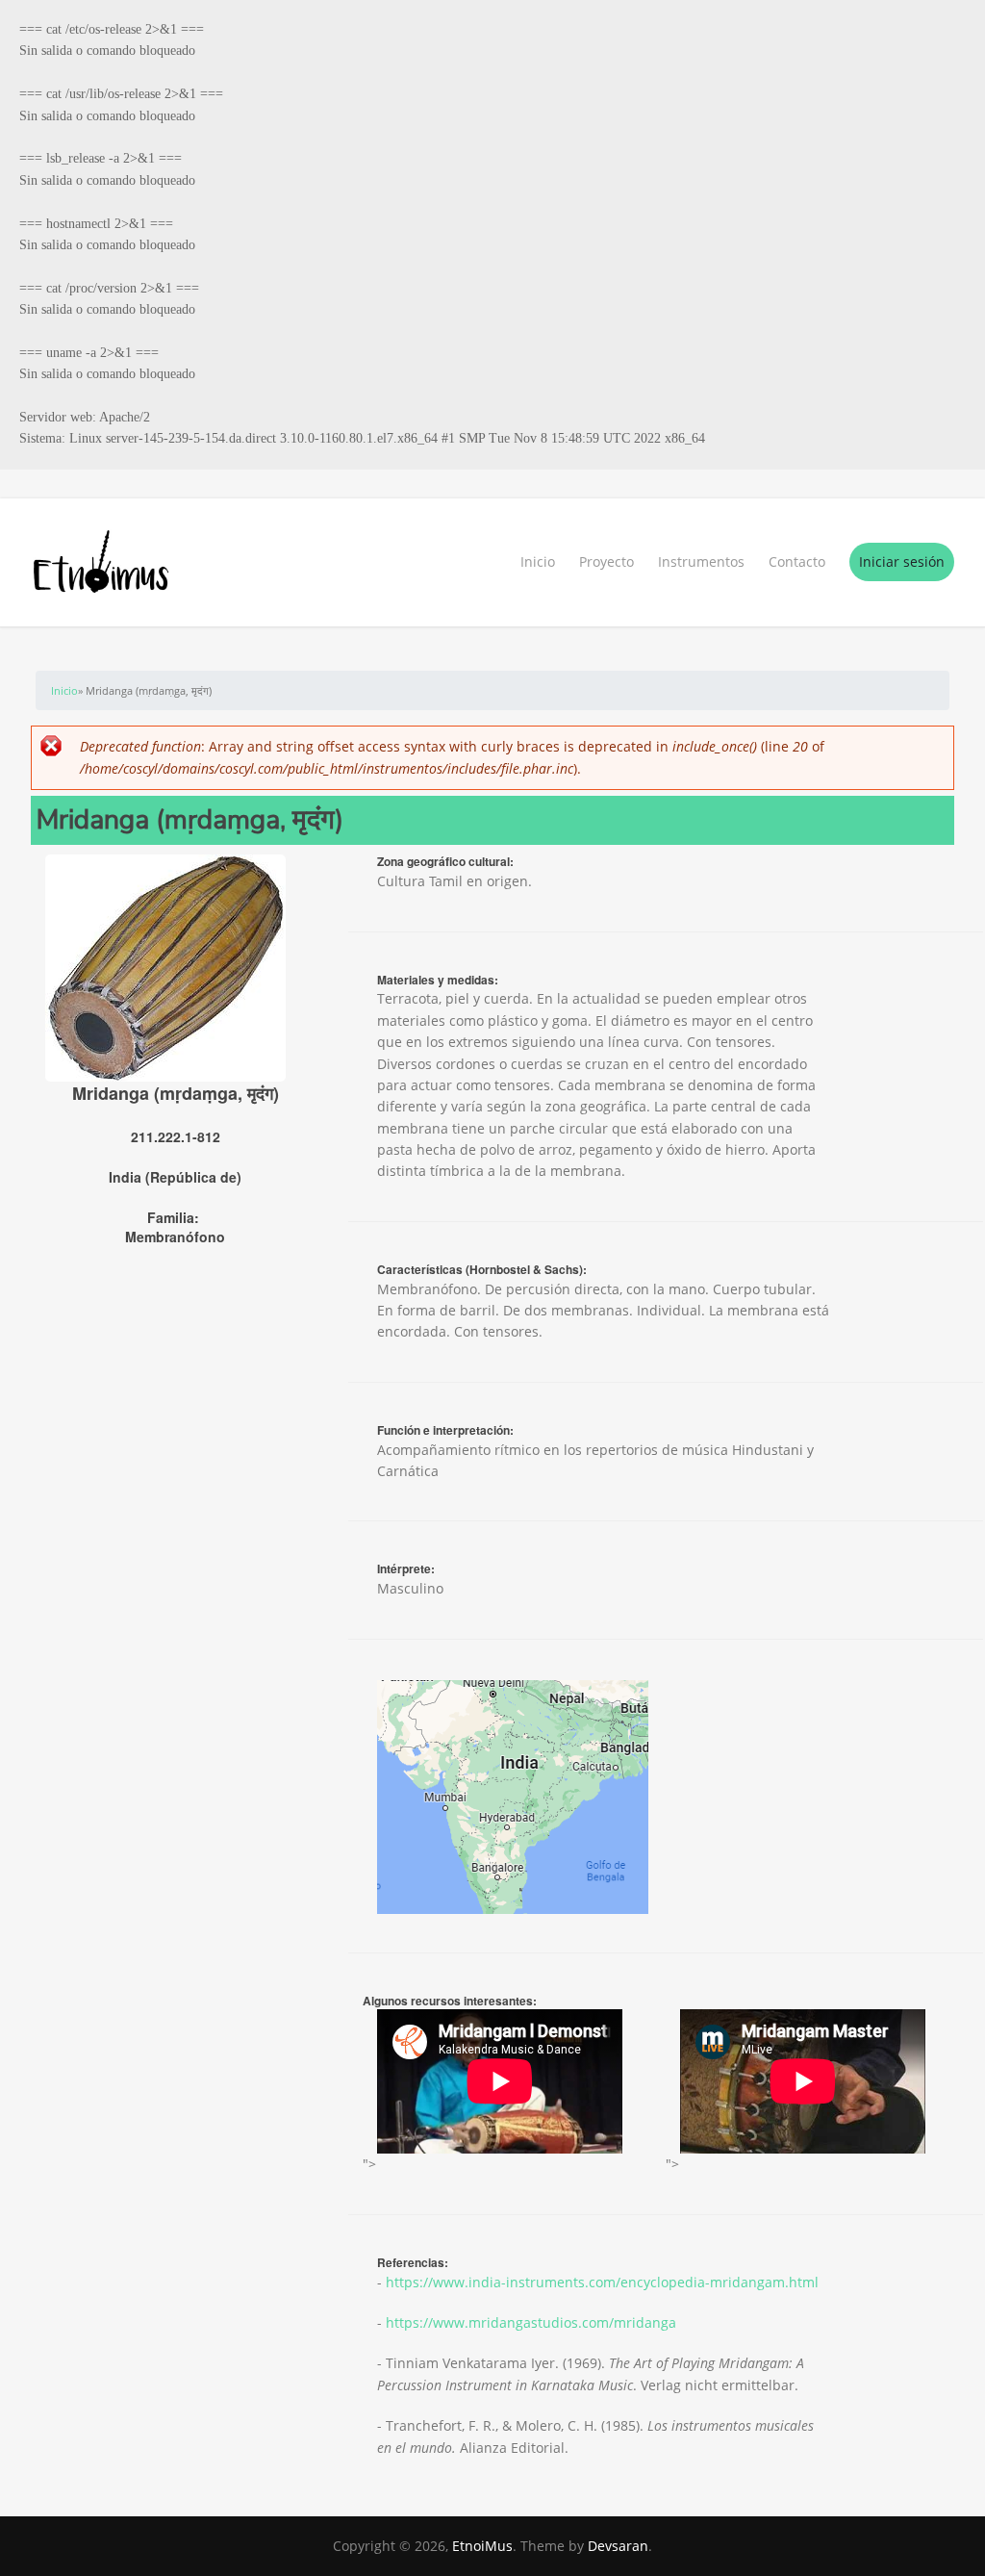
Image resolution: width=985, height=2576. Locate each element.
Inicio (538, 561)
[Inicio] (492, 562)
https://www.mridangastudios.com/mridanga (531, 2322)
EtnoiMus (482, 2546)
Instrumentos (701, 561)
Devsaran (618, 2546)
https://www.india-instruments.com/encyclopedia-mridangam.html (602, 2282)
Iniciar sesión (902, 561)
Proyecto (606, 561)
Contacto (797, 561)
